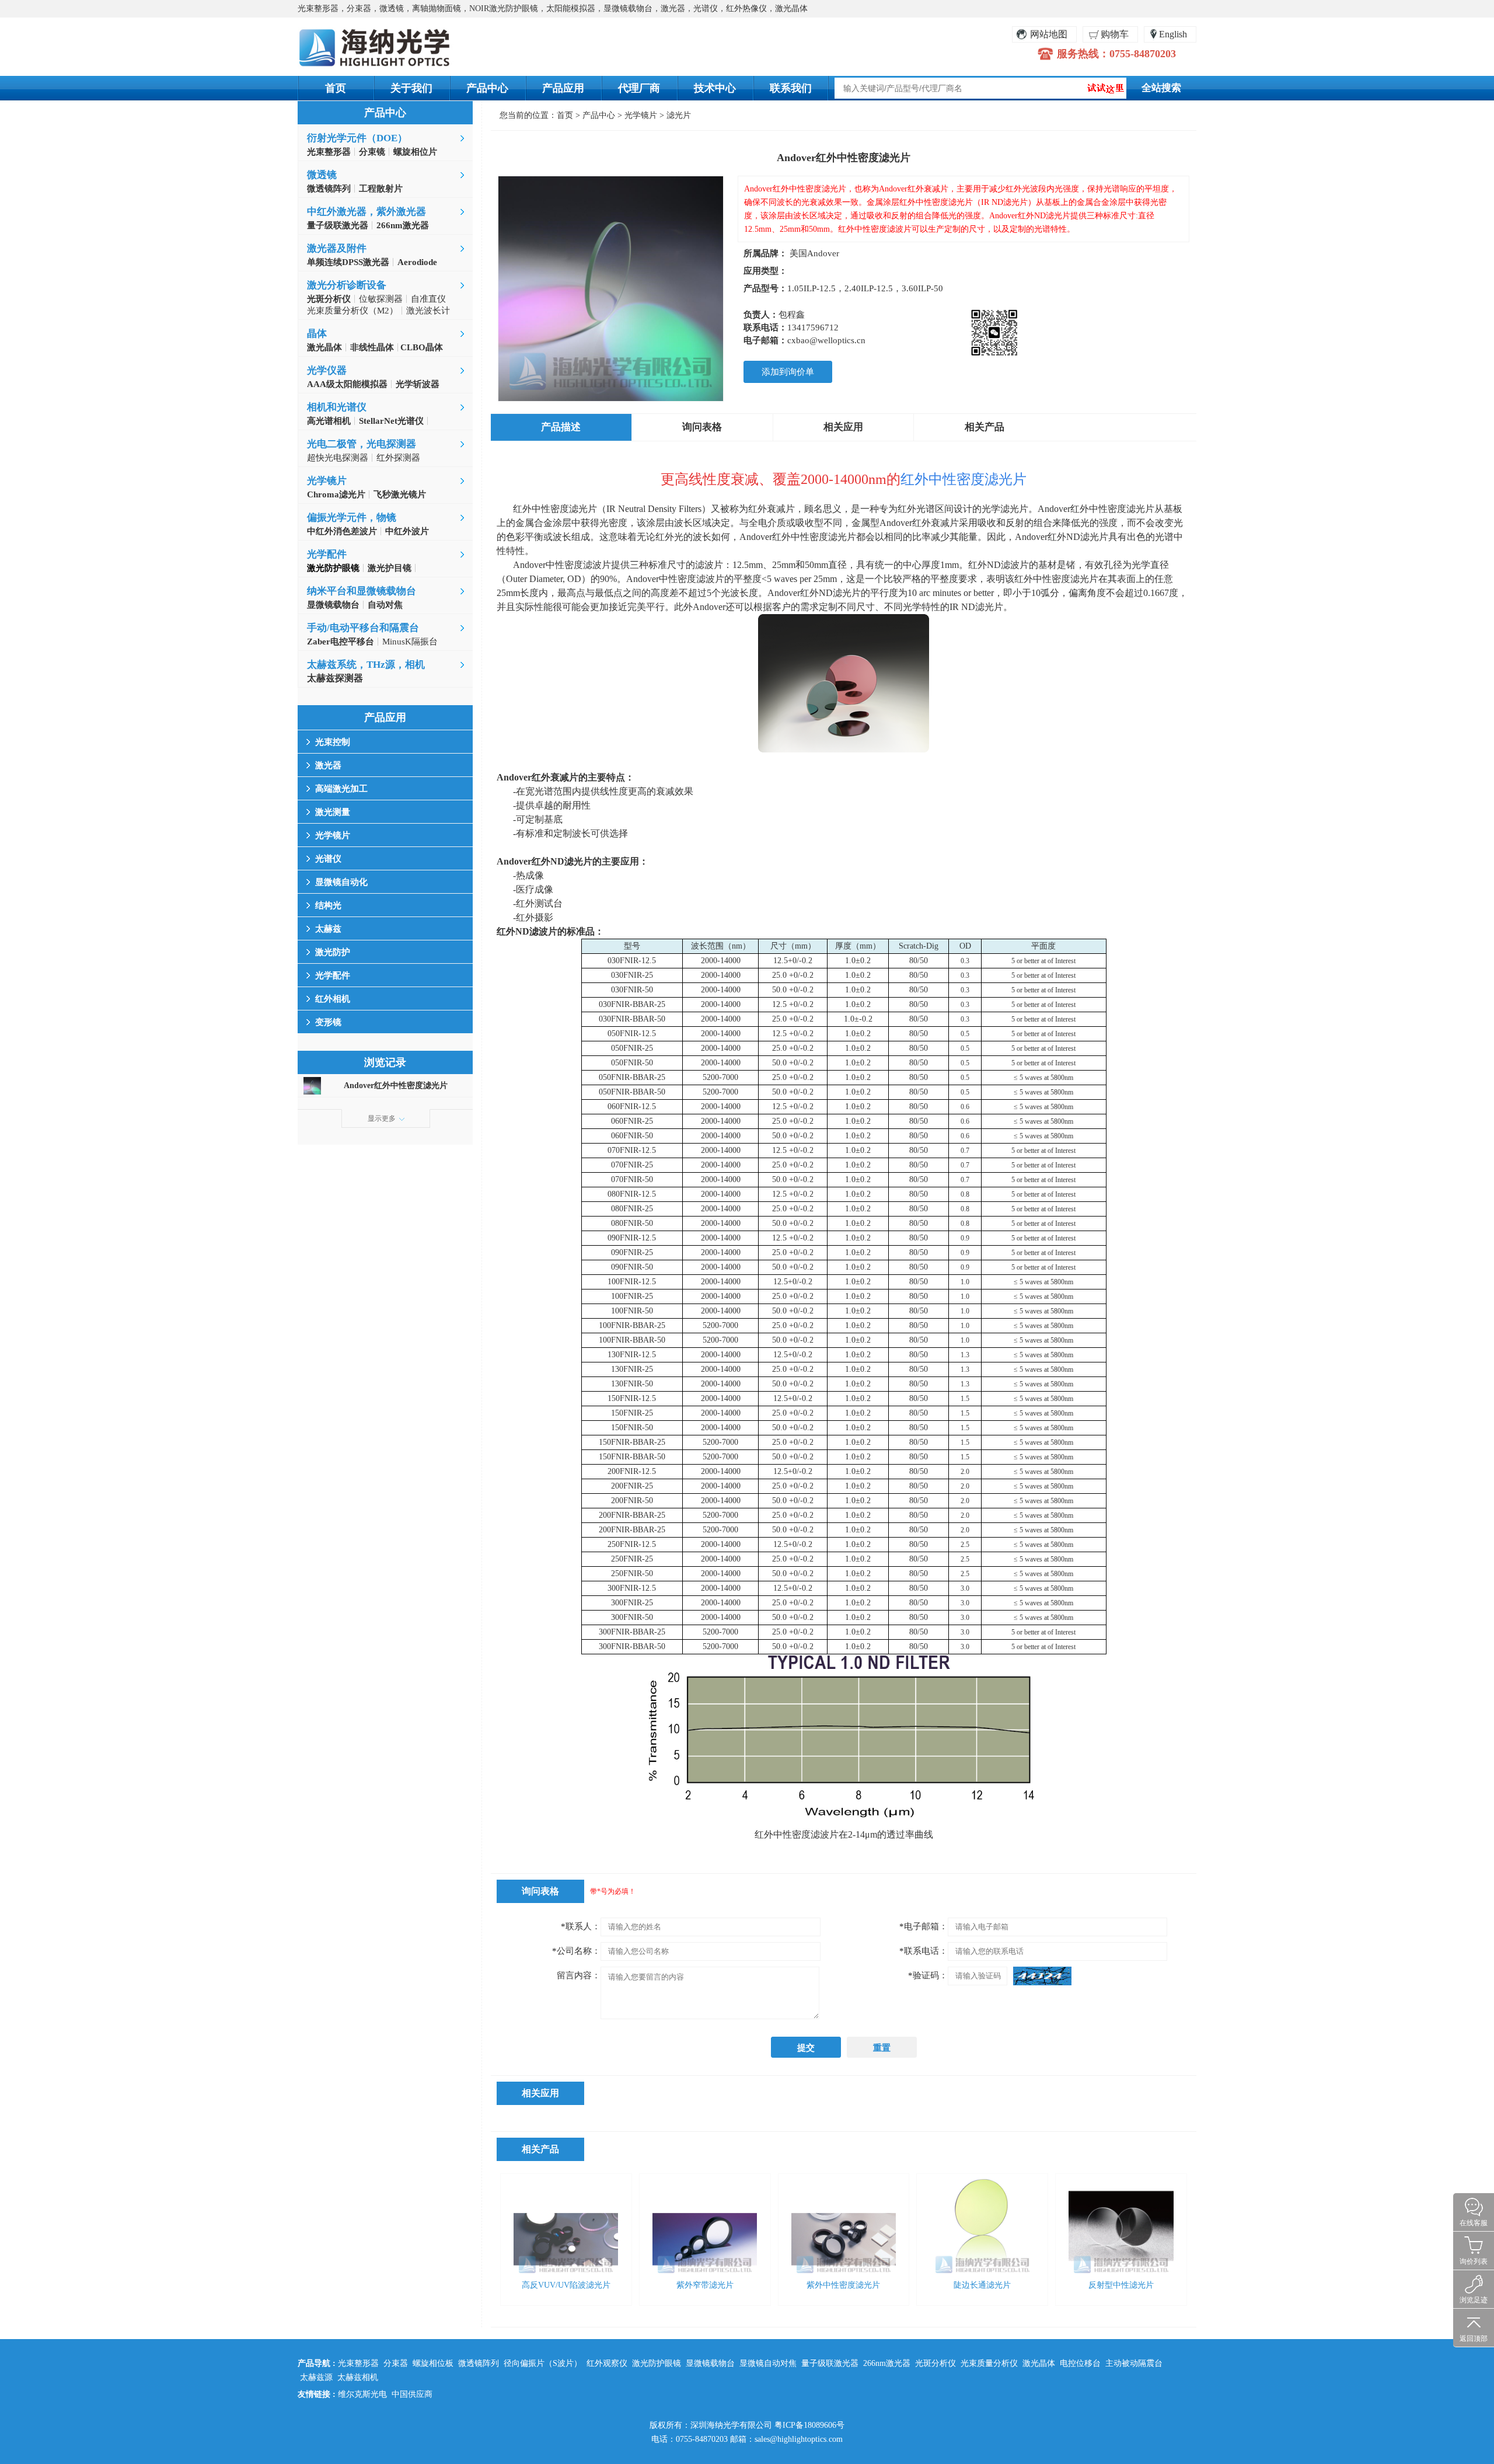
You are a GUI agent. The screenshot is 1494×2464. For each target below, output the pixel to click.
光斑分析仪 (936, 2363)
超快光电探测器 (338, 458)
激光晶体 (1039, 2363)
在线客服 (1474, 2223)
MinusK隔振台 (410, 642)
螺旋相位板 (433, 2363)
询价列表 (1474, 2261)
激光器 (328, 765)
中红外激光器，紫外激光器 (366, 212)
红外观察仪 (607, 2363)
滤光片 (679, 115)
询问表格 (702, 427)
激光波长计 (428, 311)
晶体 (317, 334)
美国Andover (814, 253)
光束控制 (333, 742)
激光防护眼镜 (657, 2363)
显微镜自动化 (341, 882)
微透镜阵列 (479, 2363)
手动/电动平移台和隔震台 (363, 628)
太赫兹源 (316, 2377)
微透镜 (322, 175)
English (1173, 34)
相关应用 (843, 427)
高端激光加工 (341, 789)
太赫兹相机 (358, 2377)
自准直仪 (428, 299)
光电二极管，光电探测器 (362, 444)
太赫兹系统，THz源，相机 (366, 665)
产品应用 (563, 88)
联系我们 (791, 88)
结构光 (328, 905)
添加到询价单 (788, 372)
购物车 (1115, 34)
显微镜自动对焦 (768, 2363)
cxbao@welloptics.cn (826, 340)
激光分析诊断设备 (347, 285)
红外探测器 (398, 458)
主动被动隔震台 (1134, 2363)
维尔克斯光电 (362, 2394)
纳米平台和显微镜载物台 (362, 591)
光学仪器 (327, 370)
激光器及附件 (337, 248)
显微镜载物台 (710, 2363)
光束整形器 (358, 2363)
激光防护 (333, 952)
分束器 (396, 2363)
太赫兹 (328, 929)
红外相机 (333, 999)
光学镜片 (327, 481)
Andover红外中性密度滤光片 (396, 1085)
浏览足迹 (1474, 2300)
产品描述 (561, 427)
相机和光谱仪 (337, 407)
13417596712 (813, 327)
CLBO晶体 (420, 347)
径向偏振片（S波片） (543, 2363)
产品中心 (487, 88)
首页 (336, 88)
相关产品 (985, 427)
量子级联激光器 (830, 2363)
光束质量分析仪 (989, 2363)
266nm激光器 (887, 2363)
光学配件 (327, 554)
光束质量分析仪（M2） (352, 311)
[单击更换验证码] (1042, 1976)
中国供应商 (412, 2394)
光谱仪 (328, 859)
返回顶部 (1474, 2338)
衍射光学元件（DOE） (357, 138)
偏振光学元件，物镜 (352, 517)
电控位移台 (1080, 2363)
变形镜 (328, 1022)
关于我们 (411, 88)
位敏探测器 (381, 299)
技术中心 (715, 88)
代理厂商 (639, 88)
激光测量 (333, 812)
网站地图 (1049, 34)
